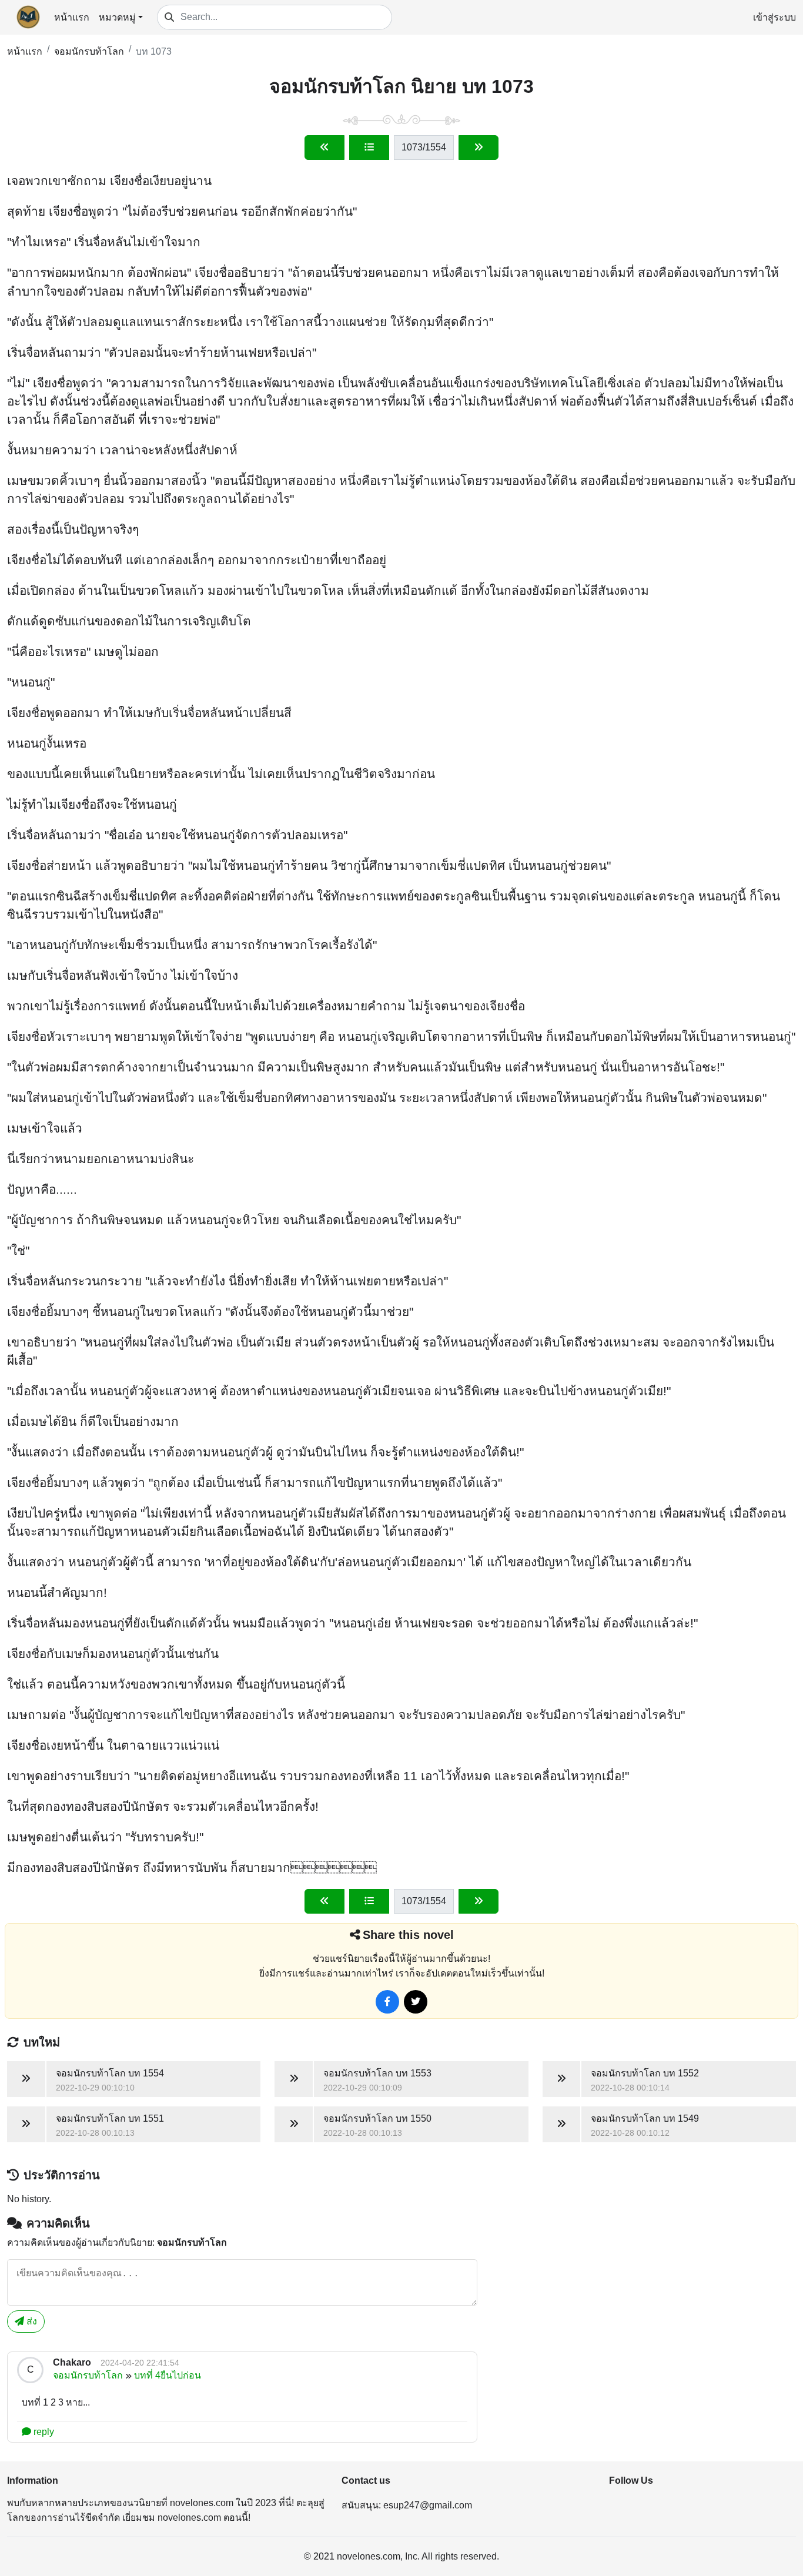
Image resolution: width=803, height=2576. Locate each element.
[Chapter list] (369, 148)
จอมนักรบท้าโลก (89, 51)
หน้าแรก (72, 17)
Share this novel (408, 1935)
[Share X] (416, 2002)
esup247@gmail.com (428, 2505)
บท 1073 (154, 51)
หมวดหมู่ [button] (117, 17)
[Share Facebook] (387, 2002)
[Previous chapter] (324, 148)
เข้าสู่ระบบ (774, 17)
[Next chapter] (479, 148)
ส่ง (31, 2321)
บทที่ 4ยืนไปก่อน (168, 2375)
